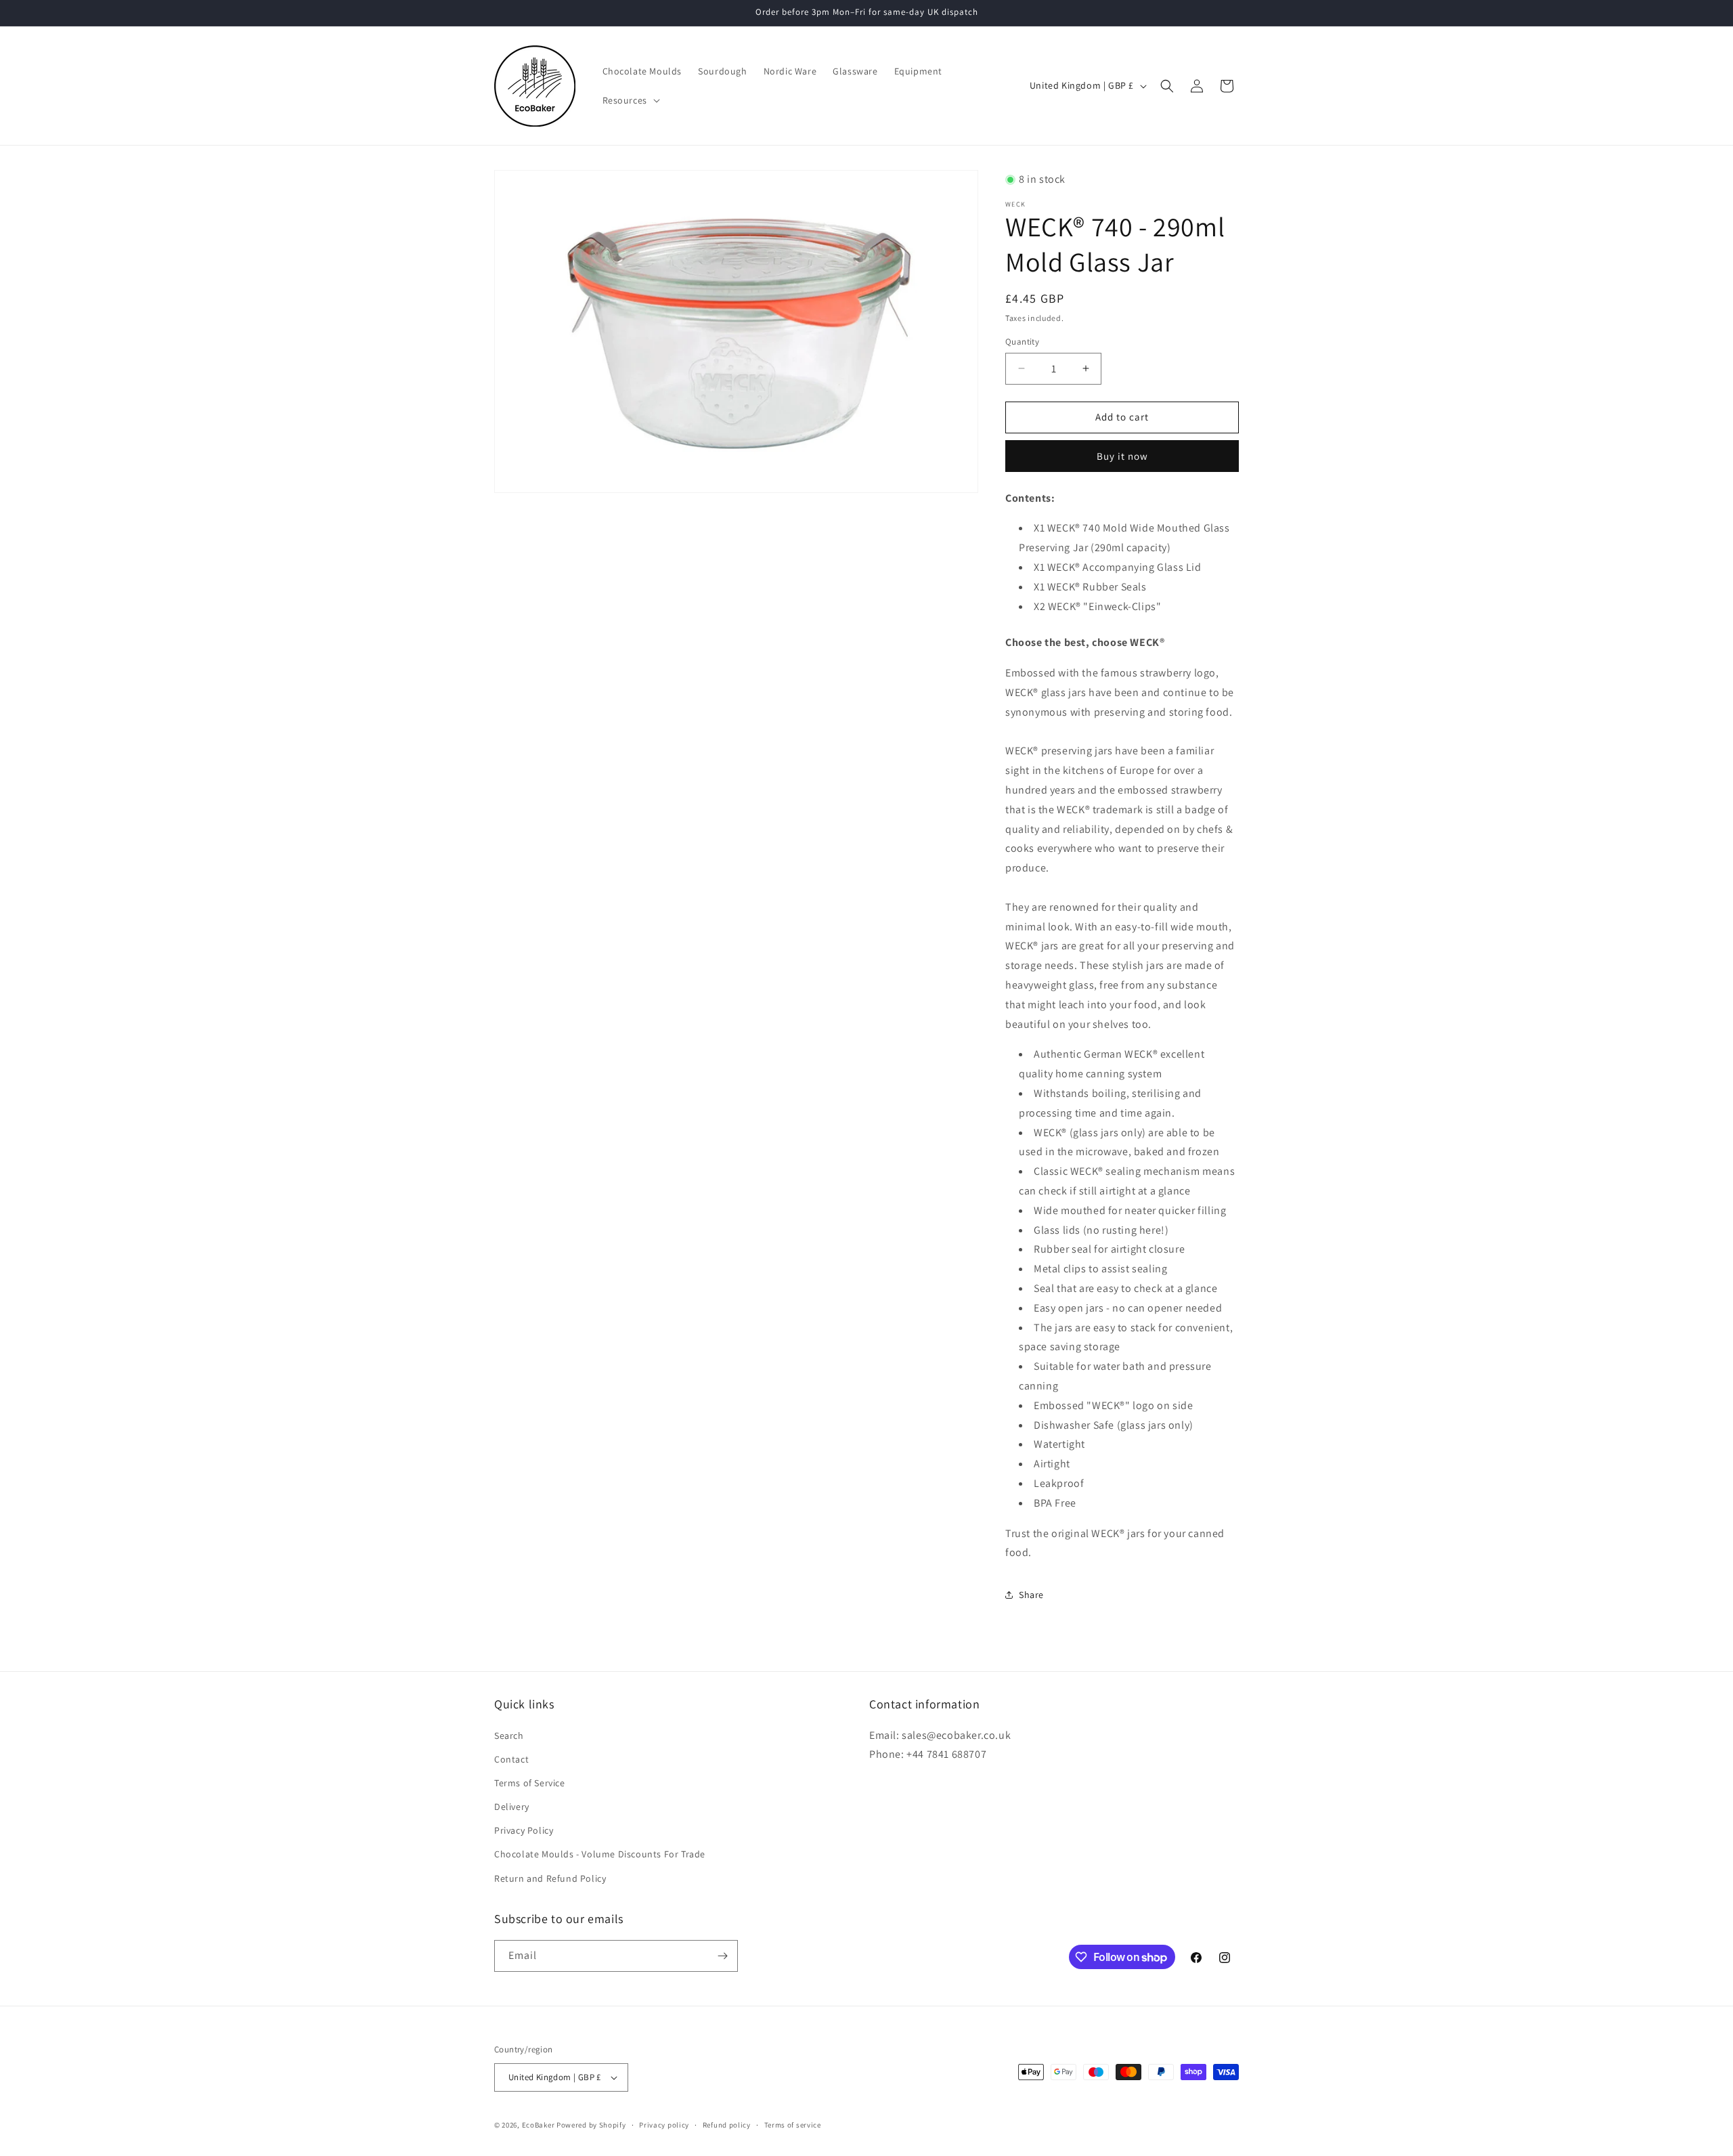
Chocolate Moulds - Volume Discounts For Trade (600, 1854)
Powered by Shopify (591, 2125)
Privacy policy (664, 2125)
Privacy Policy (524, 1830)
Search (509, 1735)
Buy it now (1122, 456)
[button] (630, 100)
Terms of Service (530, 1783)
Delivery (512, 1807)
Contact (511, 1759)
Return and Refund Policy (550, 1878)
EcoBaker (539, 2125)
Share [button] (1031, 1595)
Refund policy (727, 2125)
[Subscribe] (722, 1956)
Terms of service (793, 2125)
